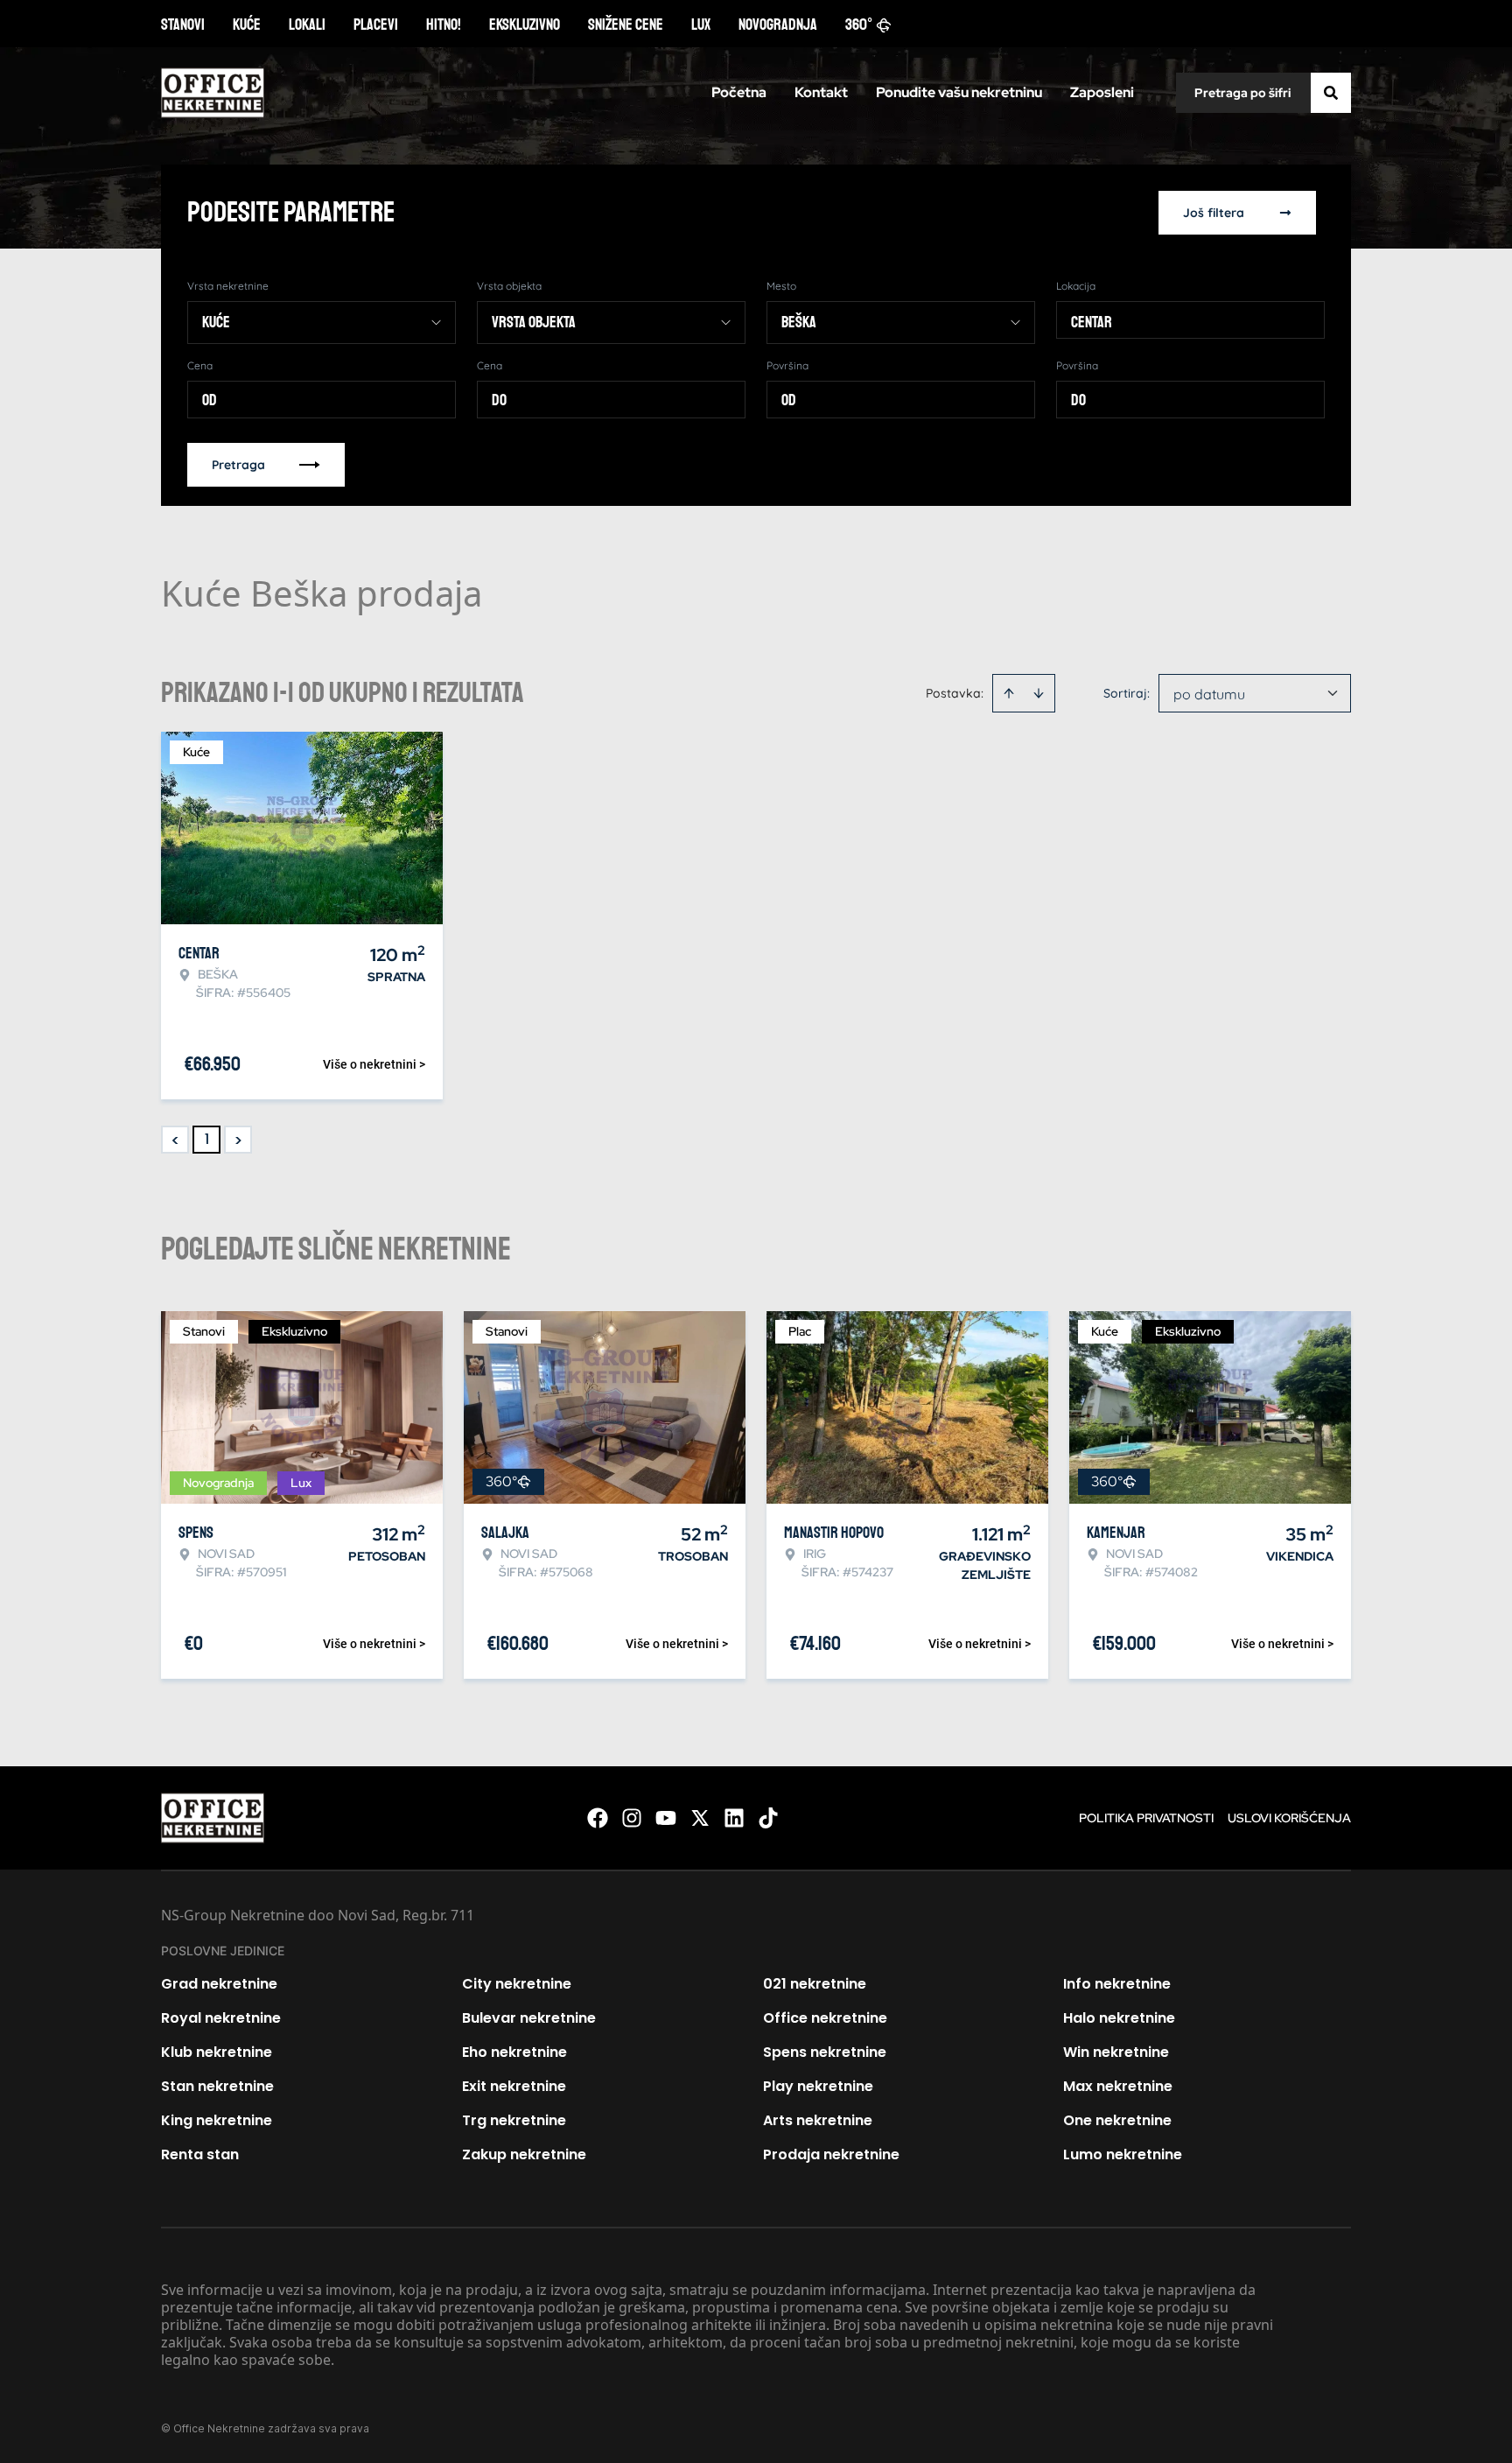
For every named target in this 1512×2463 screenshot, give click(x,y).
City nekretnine (517, 1984)
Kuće (247, 25)
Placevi (376, 25)
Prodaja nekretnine (831, 2154)
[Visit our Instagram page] (632, 1818)
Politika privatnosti (1146, 1818)
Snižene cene (626, 25)
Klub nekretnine (217, 2052)
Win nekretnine (1116, 2052)
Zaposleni (1102, 92)
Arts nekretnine (818, 2120)
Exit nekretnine (514, 2086)
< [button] (175, 1140)
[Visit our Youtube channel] (666, 1818)
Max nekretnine (1118, 2086)
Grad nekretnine (219, 1984)
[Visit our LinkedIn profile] (734, 1818)
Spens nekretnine (825, 2052)
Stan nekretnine (217, 2086)
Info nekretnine (1117, 1984)
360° (859, 25)
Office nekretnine (825, 2018)
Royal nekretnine (221, 2018)
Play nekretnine (818, 2086)
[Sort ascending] (1009, 693)
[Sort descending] (1039, 693)
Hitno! (444, 25)
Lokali (307, 25)
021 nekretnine (815, 1984)
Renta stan (200, 2154)
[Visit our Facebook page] (598, 1818)
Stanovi (183, 25)
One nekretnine (1117, 2120)
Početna (739, 92)
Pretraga (238, 465)
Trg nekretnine (514, 2120)
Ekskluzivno (525, 25)
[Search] (1331, 93)
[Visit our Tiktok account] (768, 1818)
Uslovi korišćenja (1289, 1818)
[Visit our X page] (700, 1818)
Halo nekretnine (1119, 2018)
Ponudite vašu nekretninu (959, 92)
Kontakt (821, 92)
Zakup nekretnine (524, 2154)
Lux (701, 25)
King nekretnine (217, 2120)
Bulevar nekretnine (529, 2018)
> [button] (238, 1140)
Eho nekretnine (514, 2052)
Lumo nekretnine (1123, 2154)
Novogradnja (778, 25)
